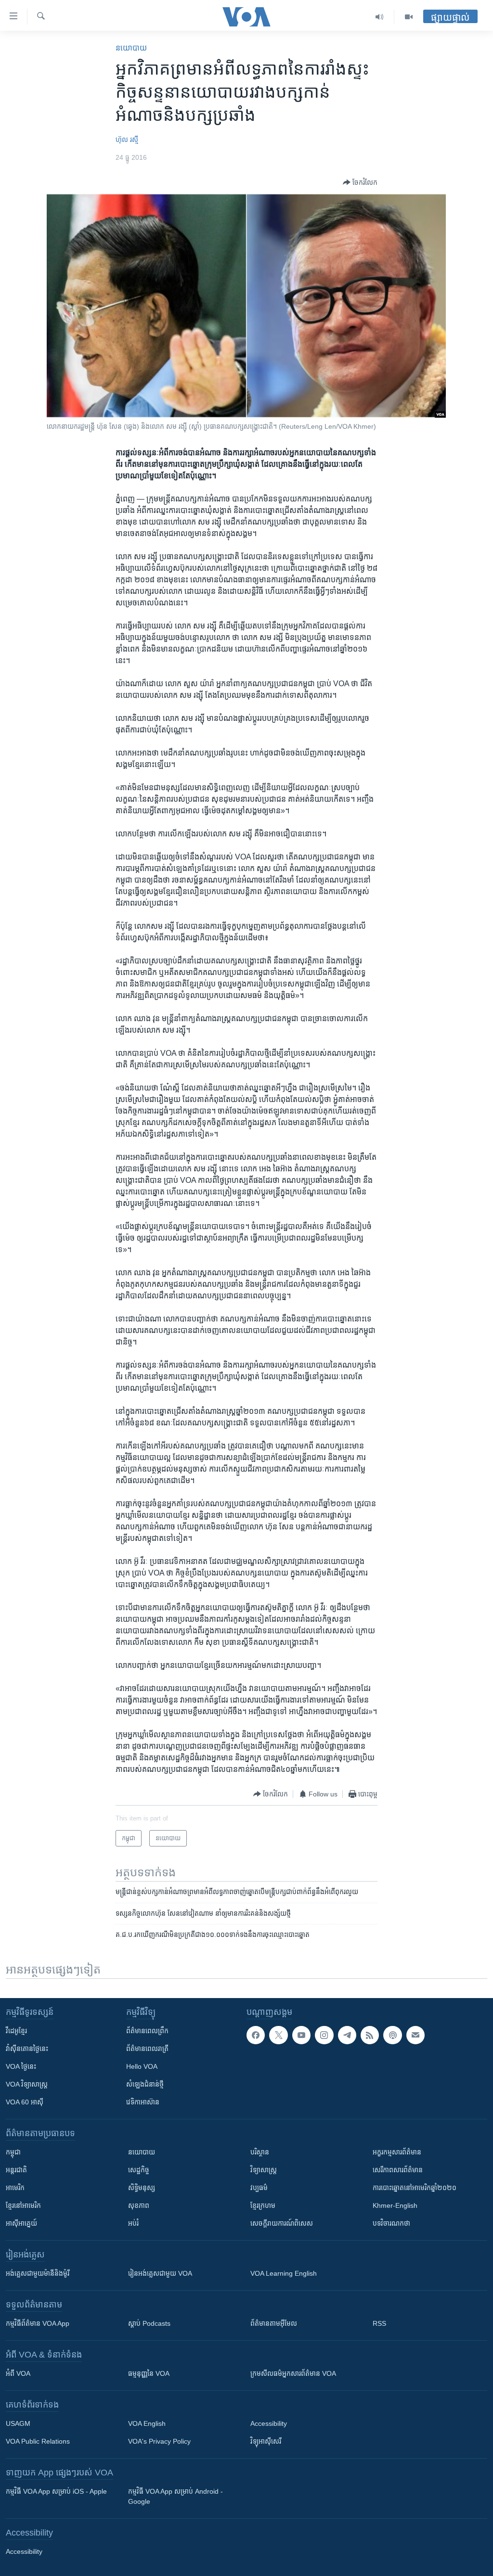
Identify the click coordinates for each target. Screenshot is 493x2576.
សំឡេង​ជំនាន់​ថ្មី (145, 2084)
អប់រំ (133, 2223)
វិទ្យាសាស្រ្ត (264, 2170)
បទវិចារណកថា (391, 2223)
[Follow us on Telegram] (347, 2035)
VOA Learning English (284, 2273)
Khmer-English (395, 2205)
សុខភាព (139, 2205)
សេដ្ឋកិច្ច (139, 2170)
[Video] (409, 17)
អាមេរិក (15, 2188)
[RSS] (370, 2035)
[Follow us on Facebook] (256, 2035)
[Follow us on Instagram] (324, 2035)
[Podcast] (392, 2035)
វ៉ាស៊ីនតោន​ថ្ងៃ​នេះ (27, 2049)
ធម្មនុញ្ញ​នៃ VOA (149, 2373)
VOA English (147, 2423)
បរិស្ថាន (260, 2152)
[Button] (360, 182)
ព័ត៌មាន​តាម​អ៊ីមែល (274, 2323)
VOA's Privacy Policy (159, 2441)
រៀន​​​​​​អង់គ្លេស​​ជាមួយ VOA (160, 2273)
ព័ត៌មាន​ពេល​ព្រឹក (147, 2031)
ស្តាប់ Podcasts (149, 2323)
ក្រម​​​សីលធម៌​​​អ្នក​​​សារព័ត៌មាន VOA (293, 2373)
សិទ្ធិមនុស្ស (142, 2188)
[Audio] (380, 17)
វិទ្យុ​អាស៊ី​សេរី (266, 2441)
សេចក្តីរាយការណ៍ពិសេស (282, 2223)
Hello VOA (142, 2066)
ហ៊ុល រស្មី (127, 140)
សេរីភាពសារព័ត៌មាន (398, 2170)
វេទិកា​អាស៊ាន (143, 2102)
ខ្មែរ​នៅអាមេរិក (23, 2205)
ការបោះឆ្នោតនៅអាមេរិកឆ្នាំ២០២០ (415, 2188)
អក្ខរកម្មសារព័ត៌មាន (397, 2152)
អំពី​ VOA (18, 2373)
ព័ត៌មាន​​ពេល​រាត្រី (147, 2049)
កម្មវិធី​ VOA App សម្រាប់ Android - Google (175, 2496)
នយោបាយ (131, 48)
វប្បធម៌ (259, 2188)
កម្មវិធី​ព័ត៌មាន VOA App (38, 2323)
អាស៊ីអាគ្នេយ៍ (21, 2223)
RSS (379, 2323)
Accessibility (269, 2423)
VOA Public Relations (38, 2441)
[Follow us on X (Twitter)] (278, 2035)
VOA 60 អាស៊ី (25, 2102)
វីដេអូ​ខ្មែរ (16, 2031)
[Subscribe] (415, 2035)
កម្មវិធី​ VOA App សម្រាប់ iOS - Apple (56, 2491)
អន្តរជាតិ (16, 2170)
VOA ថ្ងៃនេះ (21, 2066)
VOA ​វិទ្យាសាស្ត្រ (27, 2084)
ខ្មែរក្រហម (263, 2205)
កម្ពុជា (13, 2152)
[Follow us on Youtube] (301, 2035)
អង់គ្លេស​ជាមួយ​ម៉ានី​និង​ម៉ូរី (38, 2273)
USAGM (18, 2423)
